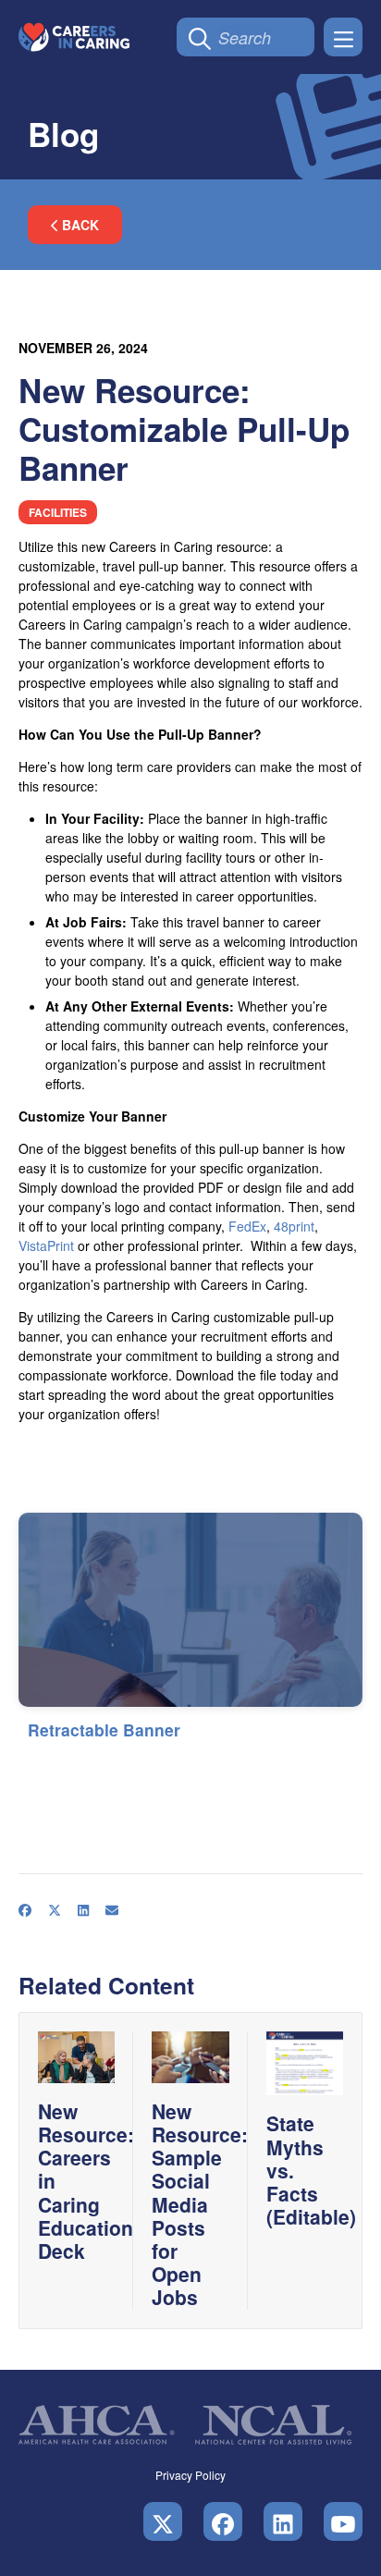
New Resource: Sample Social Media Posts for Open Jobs (200, 2204)
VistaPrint (46, 1245)
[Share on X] (64, 1761)
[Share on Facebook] (34, 1761)
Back (79, 225)
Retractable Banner (104, 1730)
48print (294, 1226)
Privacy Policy (190, 2475)
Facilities (58, 512)
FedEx (247, 1226)
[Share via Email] (121, 1761)
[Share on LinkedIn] (92, 1761)
